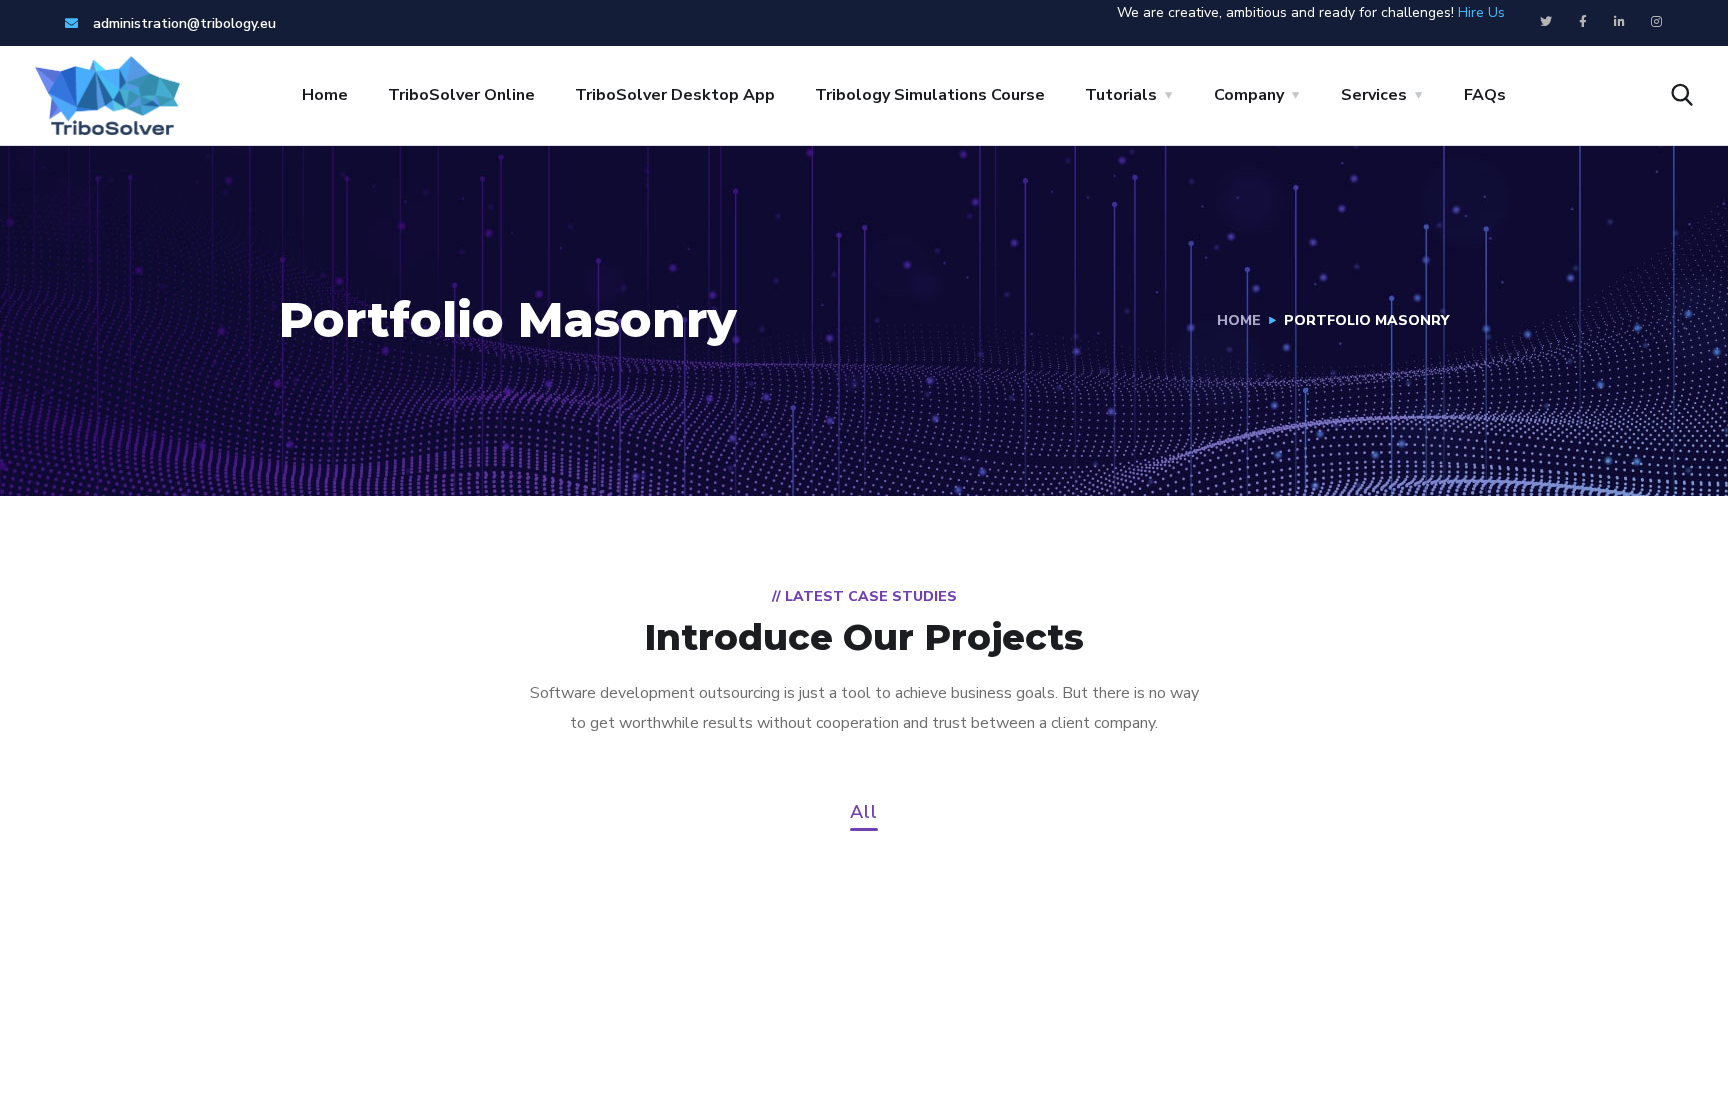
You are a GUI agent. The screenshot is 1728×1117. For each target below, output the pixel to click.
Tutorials (1121, 95)
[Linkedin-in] (1620, 22)
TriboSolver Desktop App (675, 95)
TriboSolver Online (461, 95)
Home (325, 95)
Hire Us (1481, 12)
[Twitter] (1546, 22)
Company (1249, 95)
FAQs (1485, 95)
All (864, 813)
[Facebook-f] (1583, 22)
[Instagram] (1657, 22)
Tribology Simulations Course (930, 95)
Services (1374, 95)
